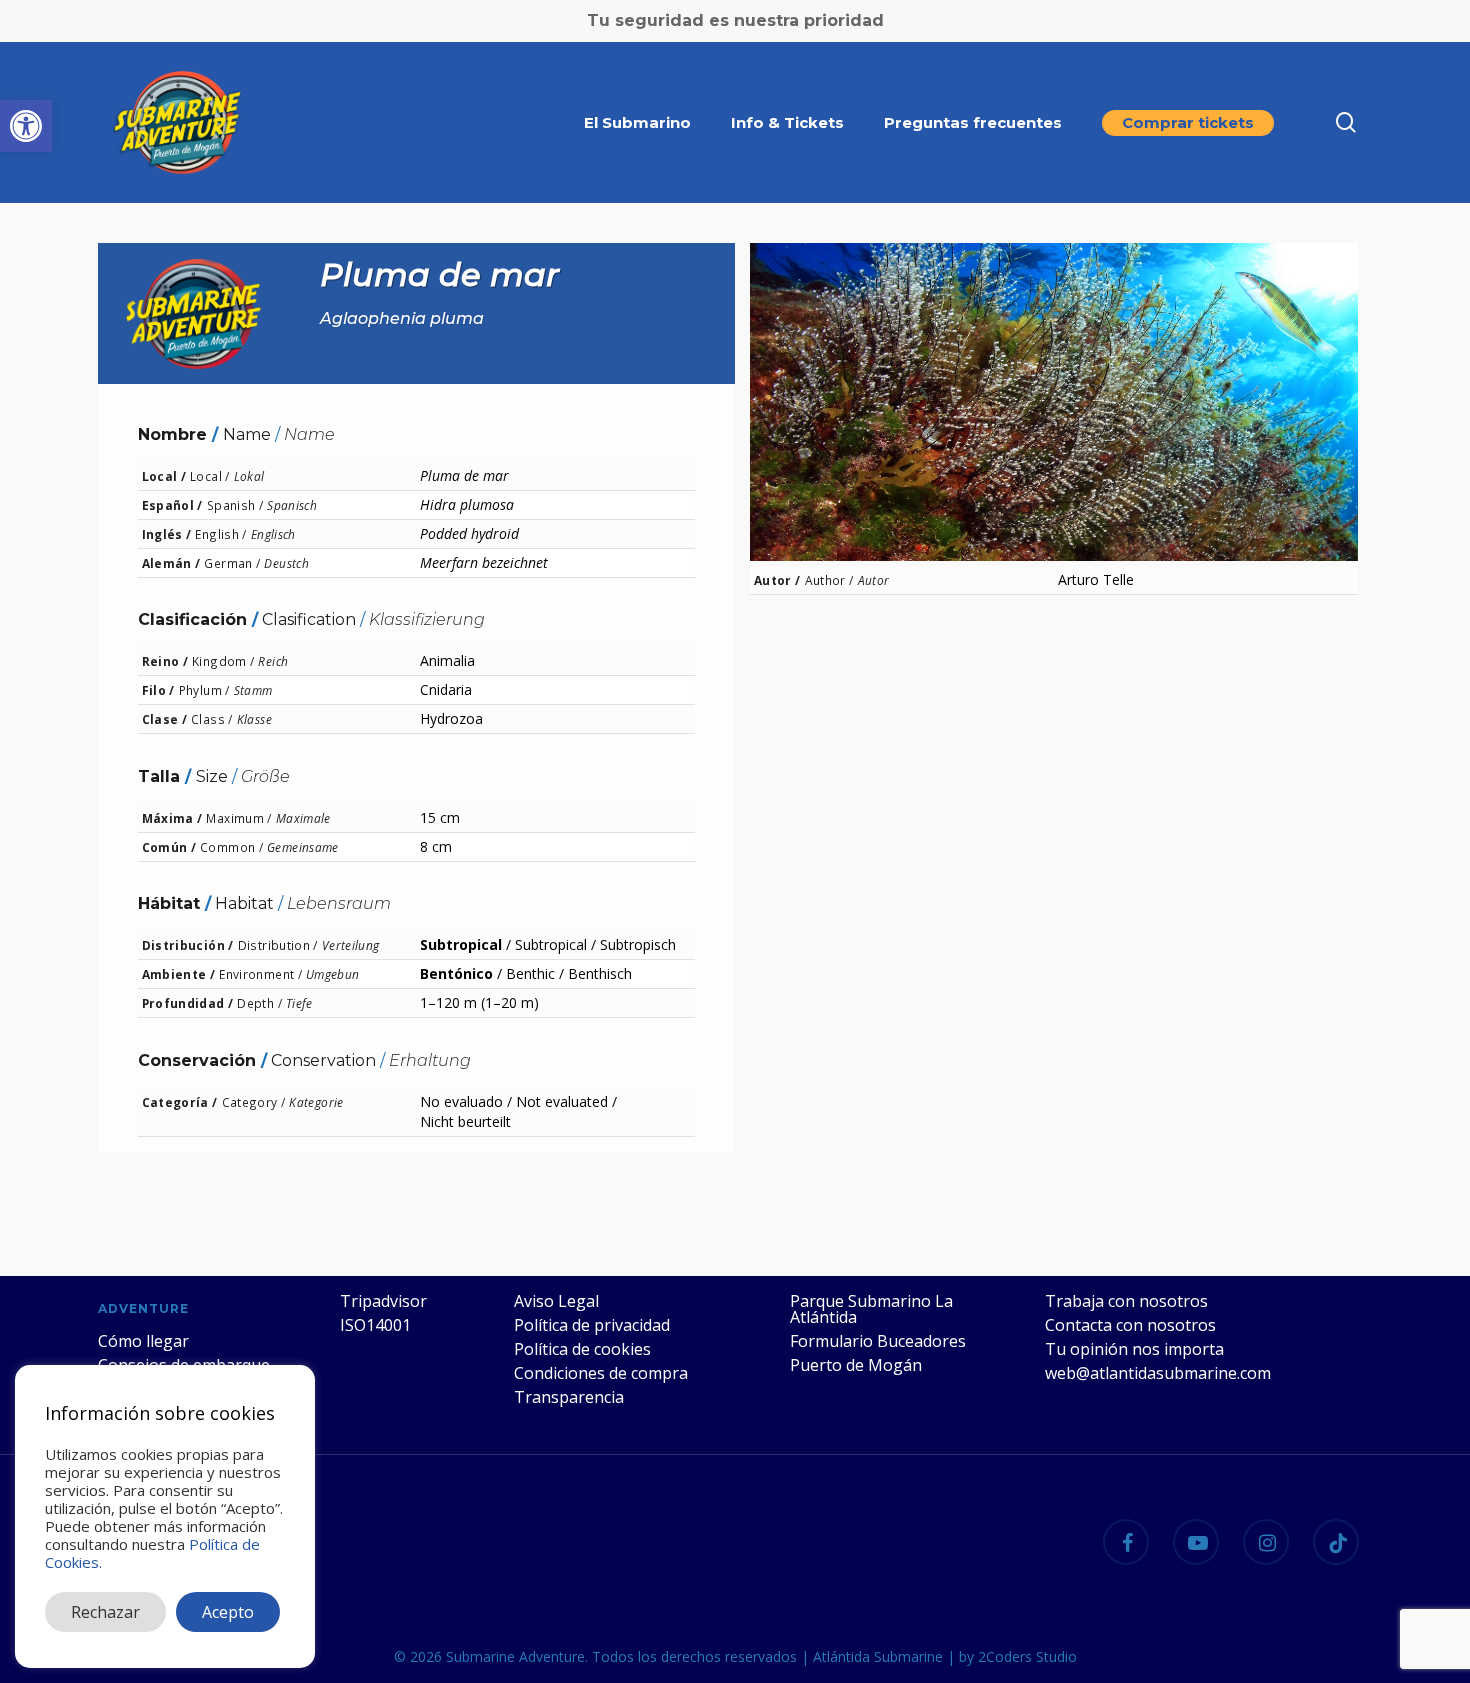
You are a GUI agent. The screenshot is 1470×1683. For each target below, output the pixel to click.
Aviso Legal (556, 1301)
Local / (164, 476)
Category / (254, 1102)
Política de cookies (582, 1349)
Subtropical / (555, 944)
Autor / (777, 580)
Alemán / (171, 563)
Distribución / (188, 945)
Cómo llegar (143, 1341)
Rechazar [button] (105, 1612)
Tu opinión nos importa (1134, 1349)
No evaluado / (466, 1101)
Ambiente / (179, 974)
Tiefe (299, 1003)
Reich (273, 661)
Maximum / (238, 818)
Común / (169, 847)
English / (220, 534)
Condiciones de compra (601, 1373)
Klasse (254, 719)
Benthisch (600, 973)
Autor (874, 580)
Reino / (165, 661)
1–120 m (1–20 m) (479, 1002)
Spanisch (292, 505)
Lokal (249, 476)
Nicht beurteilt (465, 1121)
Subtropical (461, 944)
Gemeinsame (303, 847)
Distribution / (278, 945)
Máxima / (172, 818)
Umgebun (333, 974)
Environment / (260, 974)
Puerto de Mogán (856, 1365)
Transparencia (569, 1397)
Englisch (273, 534)
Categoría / (180, 1102)
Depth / (259, 1003)
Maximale (303, 818)
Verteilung (351, 945)
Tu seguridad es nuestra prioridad (735, 20)
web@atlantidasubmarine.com (1158, 1373)
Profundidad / (188, 1003)
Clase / (165, 719)
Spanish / (235, 505)
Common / (231, 847)
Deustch (286, 563)
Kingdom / (223, 661)
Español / (172, 505)
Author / (829, 580)
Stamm (253, 690)
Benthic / (535, 973)
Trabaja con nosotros (1126, 1301)
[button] (26, 126)
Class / (212, 719)
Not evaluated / (566, 1101)
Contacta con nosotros (1130, 1325)
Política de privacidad (592, 1325)
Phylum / (204, 690)
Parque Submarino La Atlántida (871, 1309)
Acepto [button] (228, 1612)
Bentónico (456, 973)
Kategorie (316, 1102)
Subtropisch (638, 944)
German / (232, 563)
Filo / (158, 690)
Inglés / (167, 534)
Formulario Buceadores (878, 1341)
